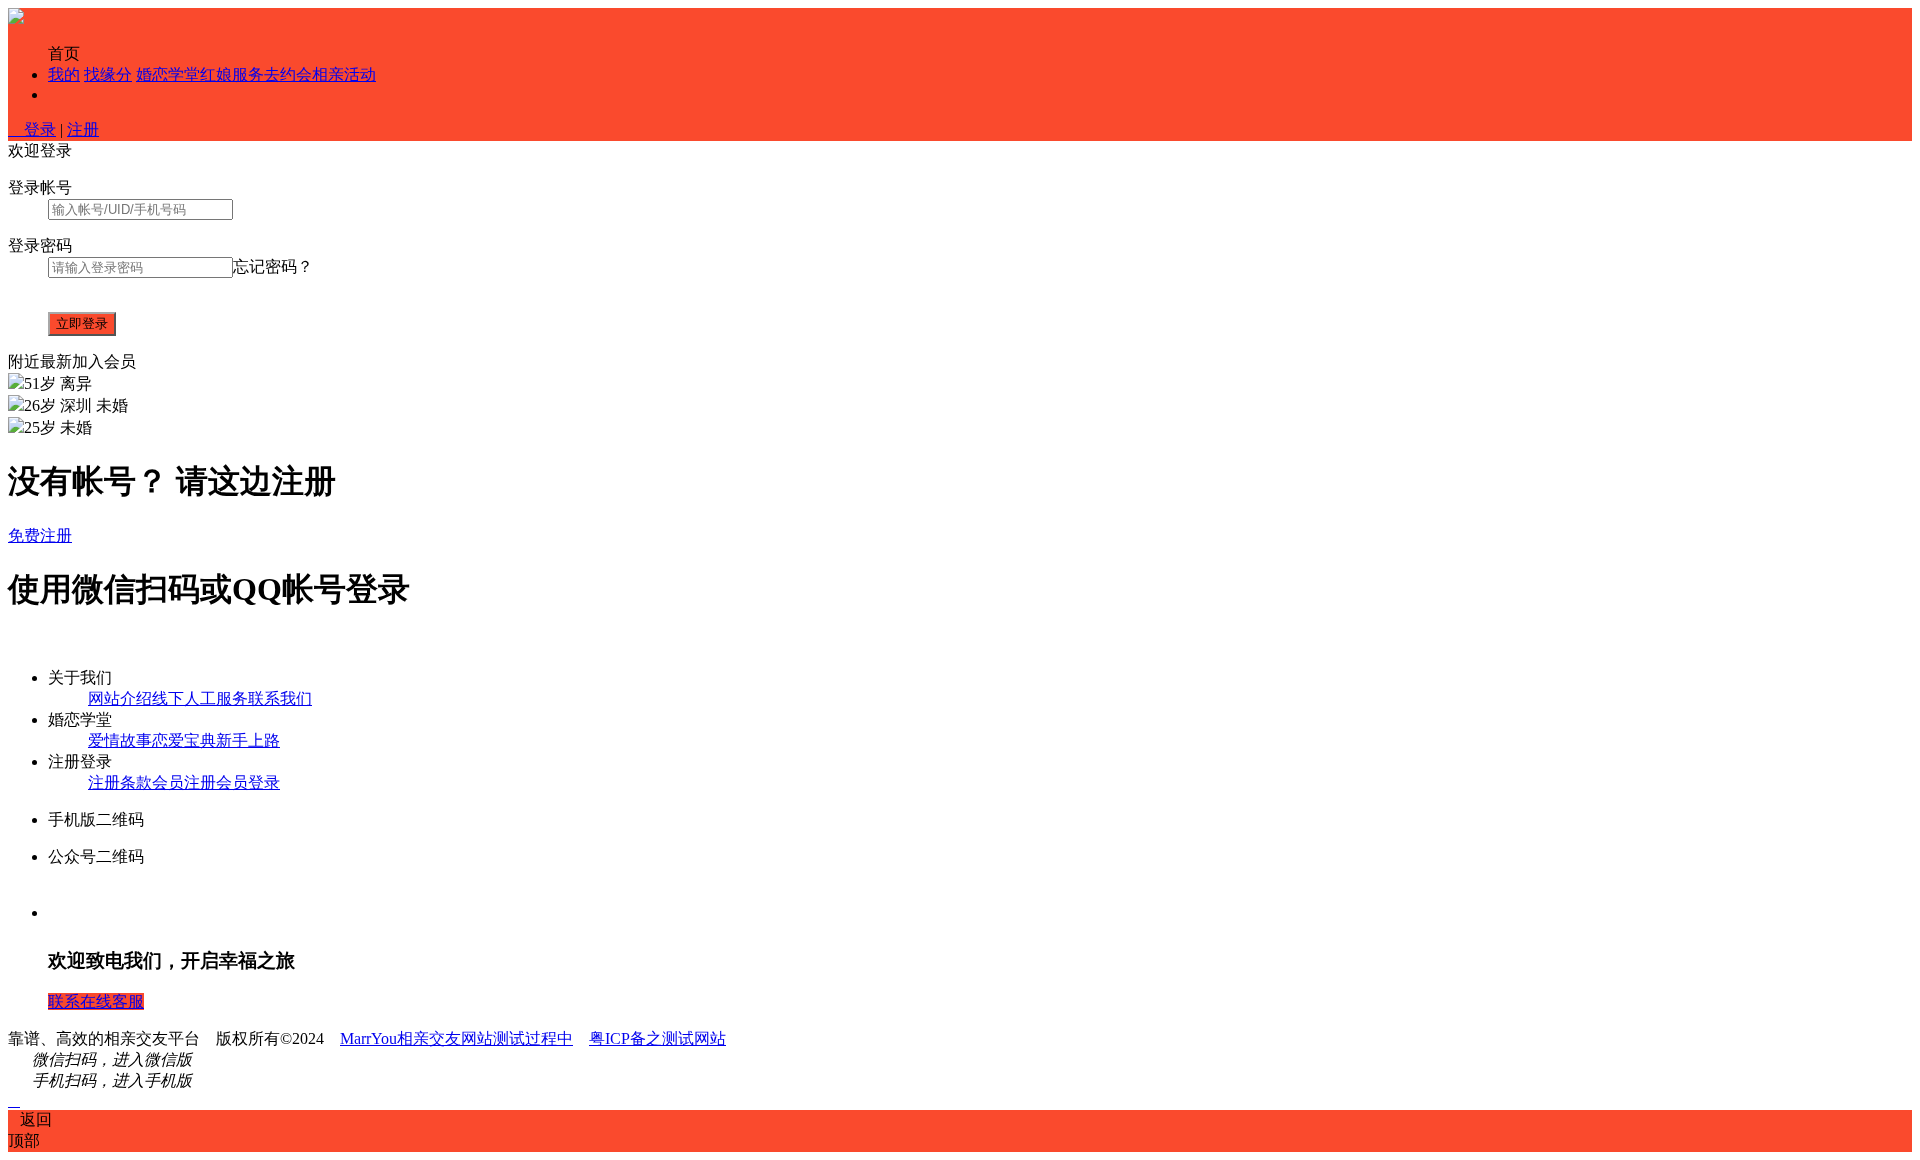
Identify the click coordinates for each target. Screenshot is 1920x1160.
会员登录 (248, 782)
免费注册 (40, 535)
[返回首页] (16, 18)
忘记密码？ (273, 266)
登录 (32, 129)
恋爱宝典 (184, 740)
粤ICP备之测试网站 (657, 1038)
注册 (83, 129)
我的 (64, 74)
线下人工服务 (200, 698)
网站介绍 (120, 698)
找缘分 (108, 74)
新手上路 (248, 740)
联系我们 (280, 698)
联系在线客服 (96, 1001)
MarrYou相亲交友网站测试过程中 (456, 1038)
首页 (64, 53)
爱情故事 (120, 740)
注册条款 (120, 782)
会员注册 (184, 782)
